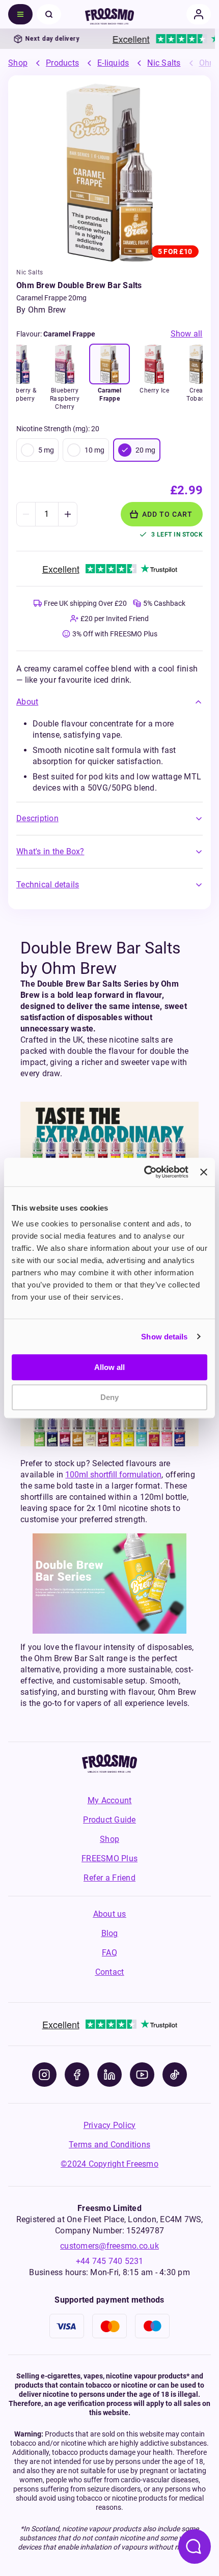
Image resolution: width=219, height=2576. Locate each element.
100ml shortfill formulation (113, 1475)
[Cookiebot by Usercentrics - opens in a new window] (144, 1172)
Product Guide (109, 1820)
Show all (187, 334)
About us (110, 1914)
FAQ (109, 1953)
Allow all (109, 1367)
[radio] (28, 450)
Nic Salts (164, 63)
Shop (18, 63)
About (27, 702)
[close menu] (49, 14)
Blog (110, 1933)
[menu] (20, 14)
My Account (110, 1800)
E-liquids (113, 63)
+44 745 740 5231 (110, 2261)
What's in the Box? (50, 851)
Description (37, 818)
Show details (164, 1337)
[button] (109, 702)
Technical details (48, 885)
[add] (67, 514)
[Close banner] (204, 1172)
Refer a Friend (109, 1878)
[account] (199, 14)
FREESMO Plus (109, 1858)
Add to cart (167, 514)
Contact (110, 1972)
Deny (109, 1397)
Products (62, 63)
